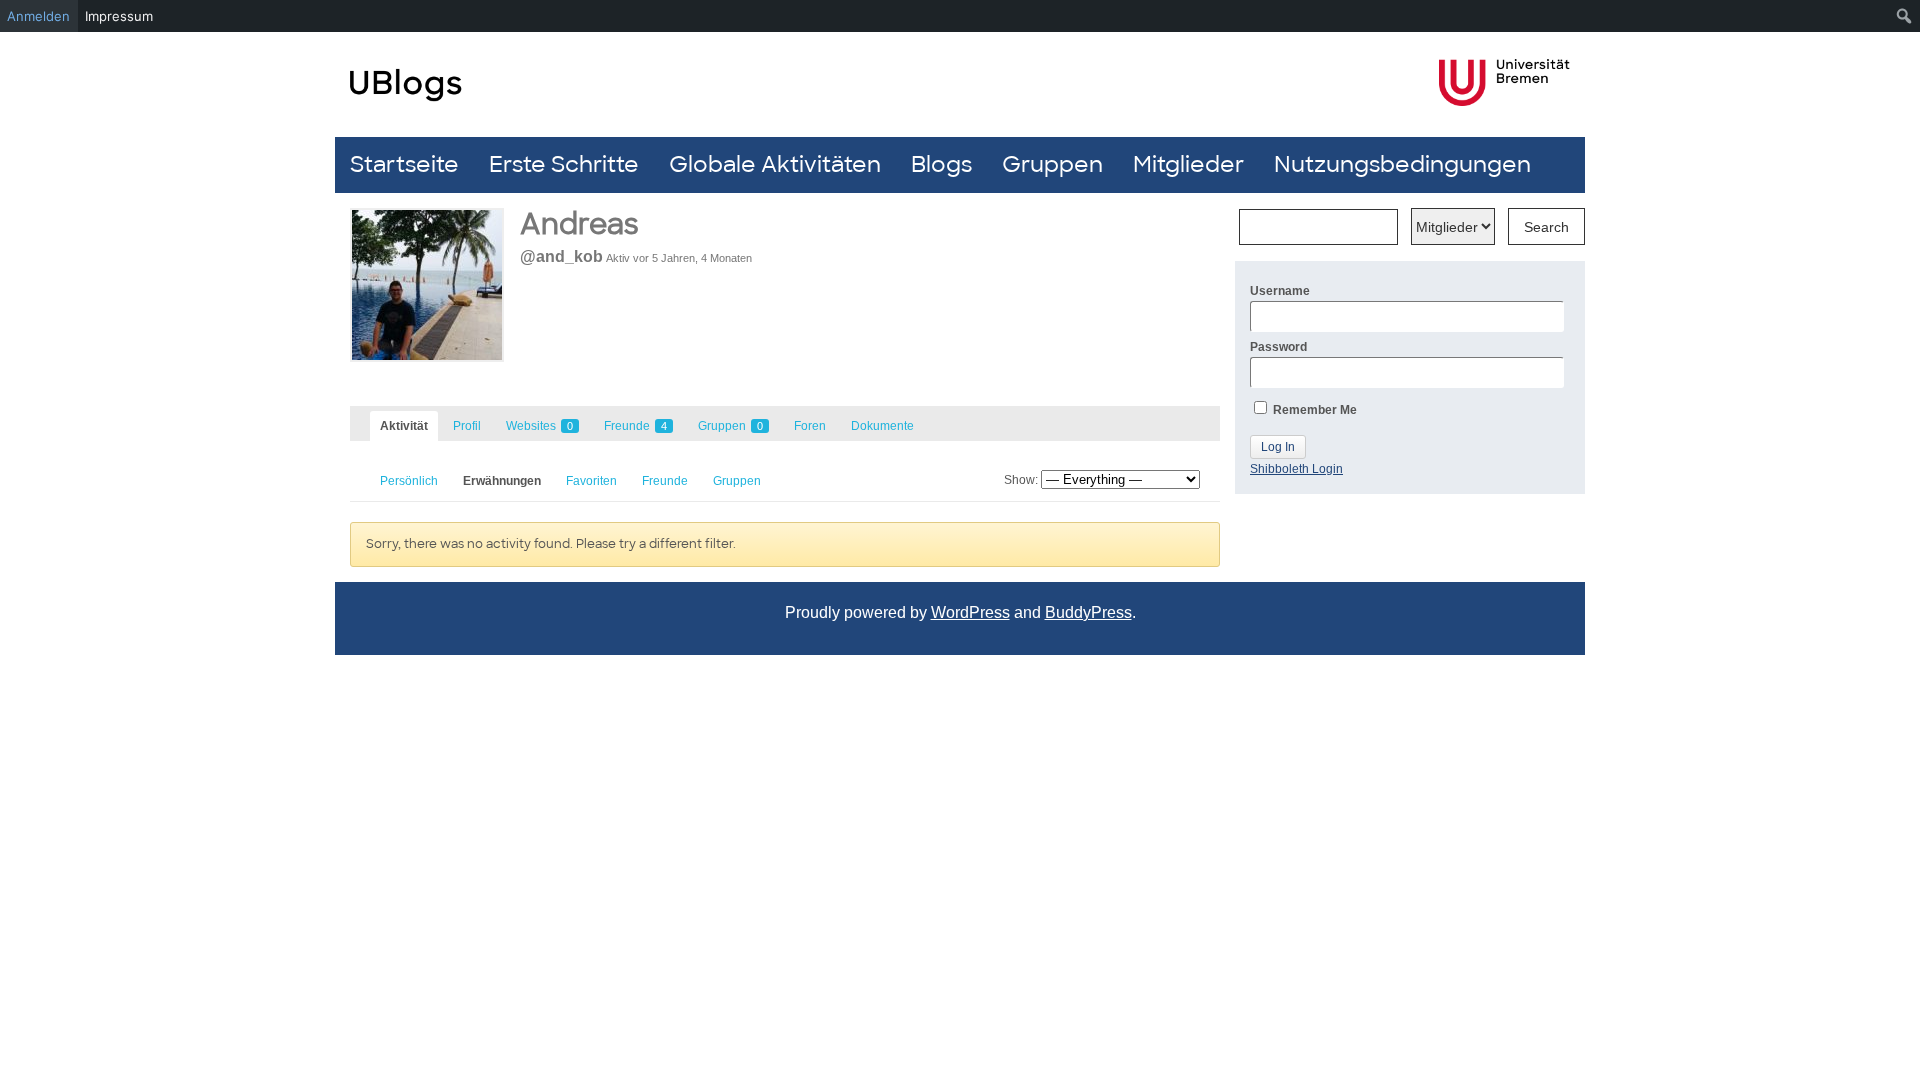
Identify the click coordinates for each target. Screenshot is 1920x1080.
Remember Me (1313, 410)
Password (1278, 347)
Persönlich (409, 481)
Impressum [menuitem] (119, 16)
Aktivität (404, 426)
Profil (467, 426)
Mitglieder (1188, 164)
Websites (539, 426)
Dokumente (882, 426)
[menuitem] (1904, 16)
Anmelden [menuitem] (38, 16)
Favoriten (591, 481)
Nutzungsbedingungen (1402, 164)
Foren (810, 426)
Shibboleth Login (1296, 469)
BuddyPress (1088, 612)
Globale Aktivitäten (775, 164)
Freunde (635, 426)
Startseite (404, 164)
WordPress (970, 612)
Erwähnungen (502, 481)
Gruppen (1052, 164)
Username (1280, 291)
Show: (1021, 480)
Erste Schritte (564, 164)
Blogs (941, 164)
